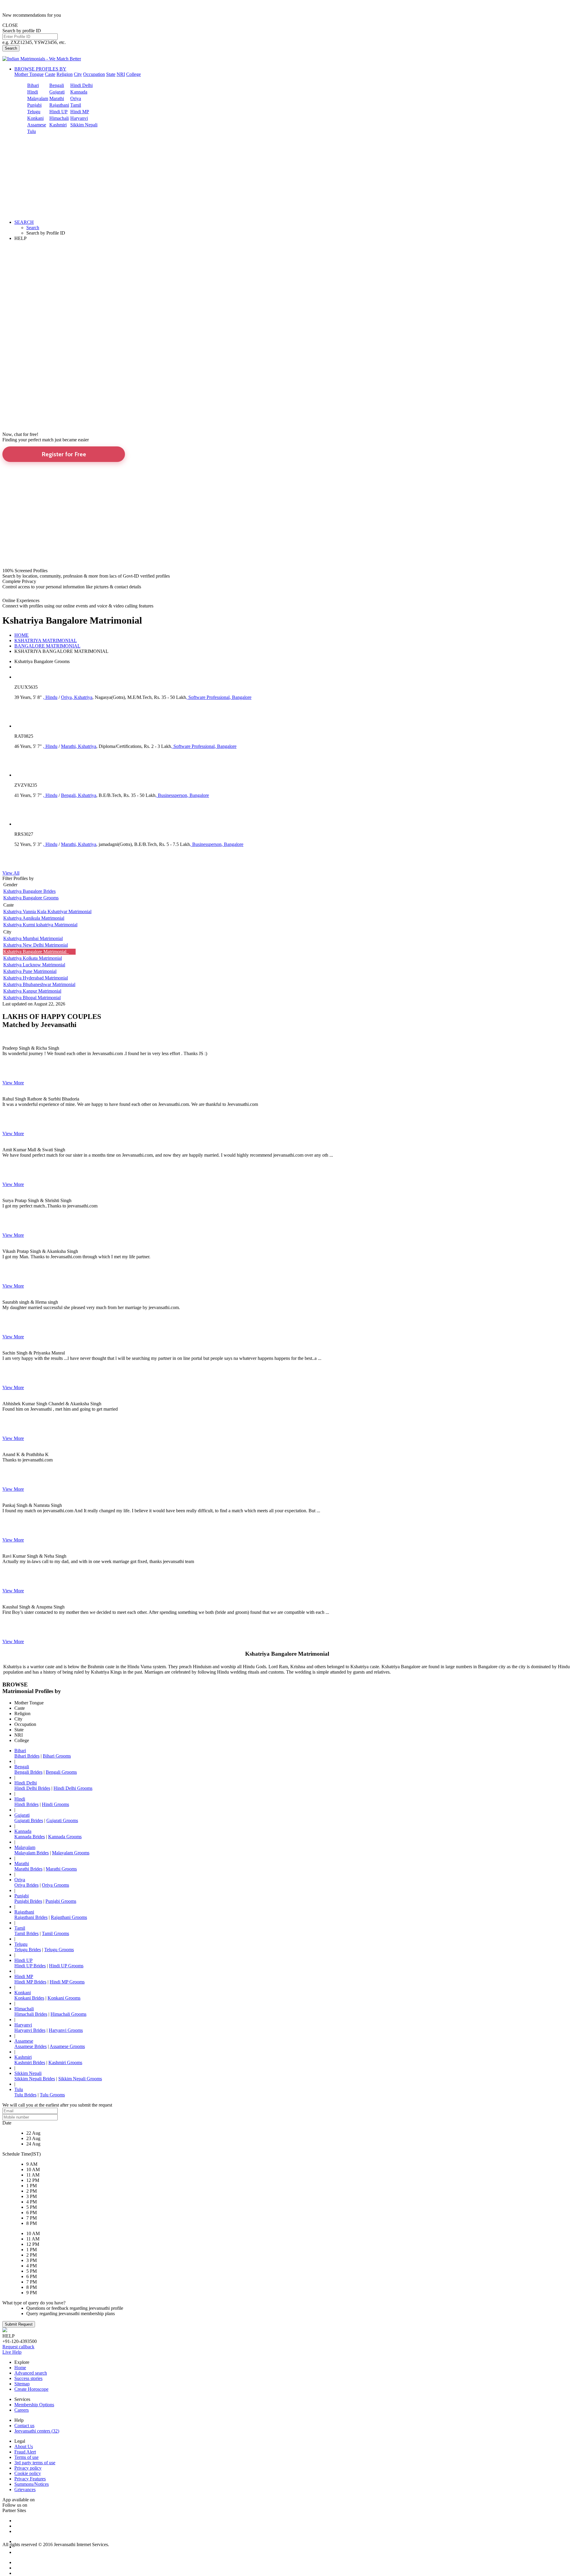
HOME (22, 635)
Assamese (37, 125)
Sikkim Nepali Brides (35, 2079)
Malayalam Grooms (71, 1853)
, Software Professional (208, 697)
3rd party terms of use (35, 2463)
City (78, 74)
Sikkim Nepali (84, 125)
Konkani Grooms (64, 1998)
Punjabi (34, 105)
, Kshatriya (82, 697)
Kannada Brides (30, 1837)
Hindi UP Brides (30, 1966)
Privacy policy (28, 2468)
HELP (20, 238)
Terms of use (26, 2457)
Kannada (79, 92)
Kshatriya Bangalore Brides (29, 891)
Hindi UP (58, 112)
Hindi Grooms (55, 1804)
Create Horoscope (31, 2389)
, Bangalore (241, 697)
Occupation (94, 74)
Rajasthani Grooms (69, 1917)
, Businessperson (171, 795)
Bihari (33, 85)
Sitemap (22, 2384)
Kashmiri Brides (30, 2063)
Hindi (33, 92)
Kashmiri (58, 125)
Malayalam (38, 98)
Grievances (25, 2489)
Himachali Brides (31, 2014)
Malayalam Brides (32, 1853)
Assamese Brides (30, 2046)
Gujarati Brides (29, 1820)
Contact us (24, 2426)
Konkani (35, 118)
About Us (24, 2446)
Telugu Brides (28, 1950)
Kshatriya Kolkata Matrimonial (33, 958)
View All (11, 873)
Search (11, 48)
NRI (121, 74)
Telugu (34, 112)
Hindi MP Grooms (67, 1982)
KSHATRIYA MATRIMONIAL (46, 640)
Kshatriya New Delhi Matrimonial (36, 945)
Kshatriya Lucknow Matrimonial (34, 965)
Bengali (57, 85)
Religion (65, 74)
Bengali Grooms (61, 1772)
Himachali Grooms (68, 2014)
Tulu (32, 131)
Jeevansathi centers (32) (37, 2431)
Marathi (57, 98)
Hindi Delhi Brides (32, 1788)
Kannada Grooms (65, 1837)
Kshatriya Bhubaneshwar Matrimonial (39, 984)
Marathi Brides (28, 1869)
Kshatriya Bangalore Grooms (31, 898)
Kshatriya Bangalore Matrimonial (36, 952)
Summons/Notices (32, 2484)
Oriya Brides (26, 1885)
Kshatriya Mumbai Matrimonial (33, 938)
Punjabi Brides (28, 1901)
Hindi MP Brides (30, 1982)
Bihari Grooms (57, 1756)
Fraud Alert (25, 2452)
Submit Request (19, 2324)
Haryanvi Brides (30, 2030)
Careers (22, 2410)
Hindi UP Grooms (66, 1966)
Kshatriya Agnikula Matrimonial (34, 918)
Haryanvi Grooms (66, 2030)
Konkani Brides (29, 1998)
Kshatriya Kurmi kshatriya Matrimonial (40, 925)
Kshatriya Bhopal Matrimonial (32, 998)
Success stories (28, 2378)
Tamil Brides (26, 1933)
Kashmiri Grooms (65, 2063)
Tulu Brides (25, 2095)
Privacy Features (30, 2479)
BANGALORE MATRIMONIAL (47, 646)
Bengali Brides (28, 1772)
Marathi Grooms (61, 1869)
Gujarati (57, 92)
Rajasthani (59, 105)
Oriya (76, 98)
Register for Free (64, 454)
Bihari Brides (27, 1756)
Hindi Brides (26, 1804)
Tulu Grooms (52, 2095)
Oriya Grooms (55, 1885)
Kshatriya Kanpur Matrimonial (32, 991)
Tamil (76, 105)
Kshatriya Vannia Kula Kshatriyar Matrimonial (47, 912)
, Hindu (50, 697)
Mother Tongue (29, 74)
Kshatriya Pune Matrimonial (30, 971)
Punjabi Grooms (61, 1901)
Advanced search (31, 2373)
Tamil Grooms (55, 1933)
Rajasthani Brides (31, 1917)
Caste (50, 74)
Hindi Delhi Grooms (73, 1788)
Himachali (59, 118)
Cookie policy (28, 2473)
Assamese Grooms (67, 2046)
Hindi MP (80, 112)
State (111, 74)
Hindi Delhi (81, 85)
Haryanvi (79, 118)
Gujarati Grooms (62, 1820)
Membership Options (34, 2405)
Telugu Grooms (59, 1950)
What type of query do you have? (34, 2303)
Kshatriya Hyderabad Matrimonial (36, 978)
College (133, 74)
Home (20, 2368)
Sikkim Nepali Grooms (80, 2079)
